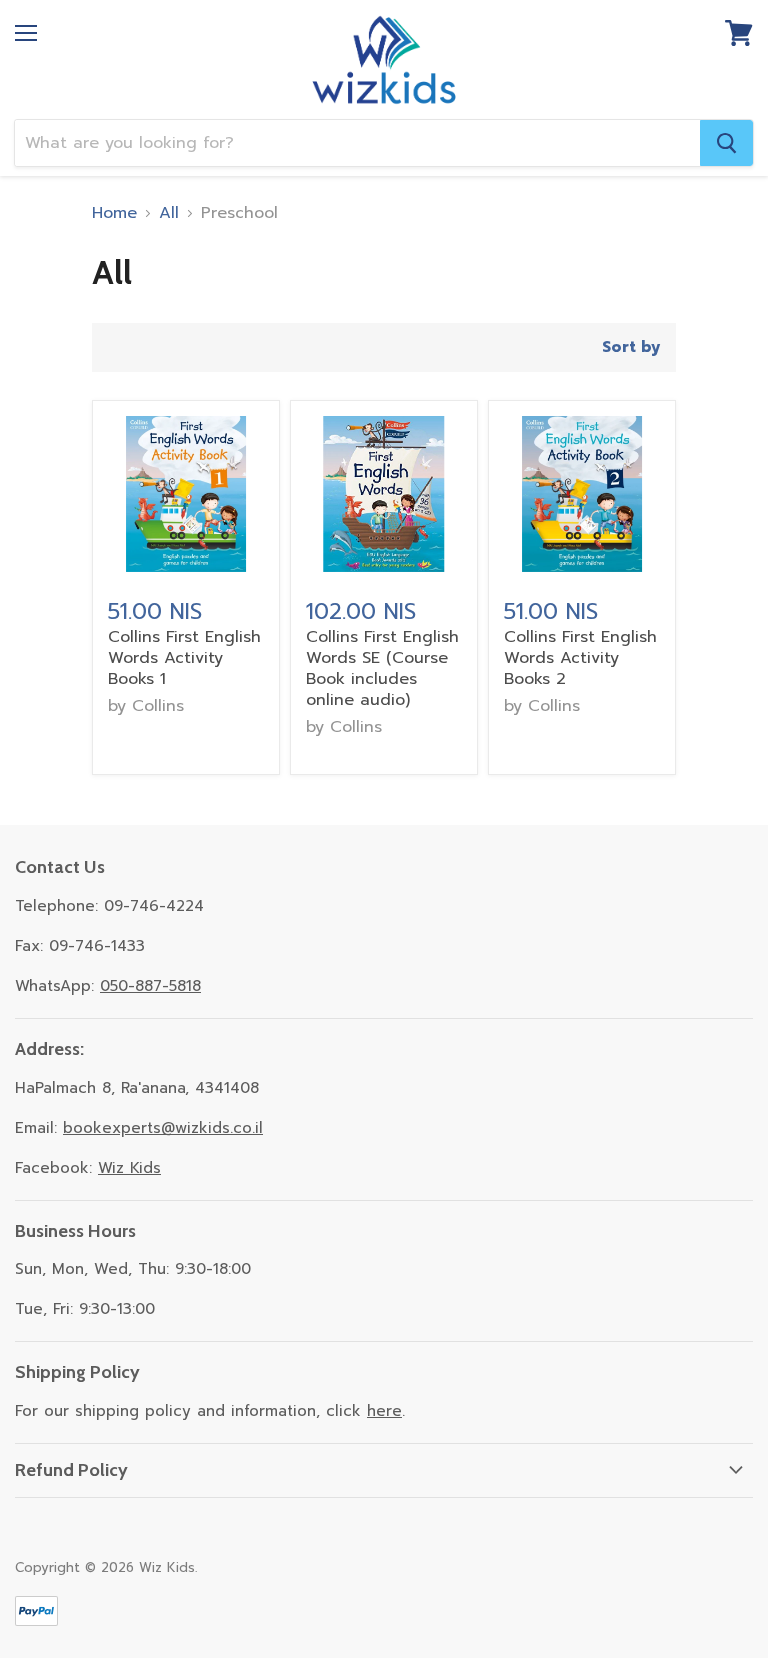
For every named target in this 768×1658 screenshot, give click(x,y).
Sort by (631, 347)
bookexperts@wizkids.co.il (163, 1128)
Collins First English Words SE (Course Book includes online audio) (382, 668)
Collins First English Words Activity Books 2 (580, 658)
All (169, 213)
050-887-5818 (150, 986)
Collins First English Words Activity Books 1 (184, 658)
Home (114, 213)
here (384, 1411)
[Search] (726, 143)
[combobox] (357, 143)
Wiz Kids (129, 1168)
